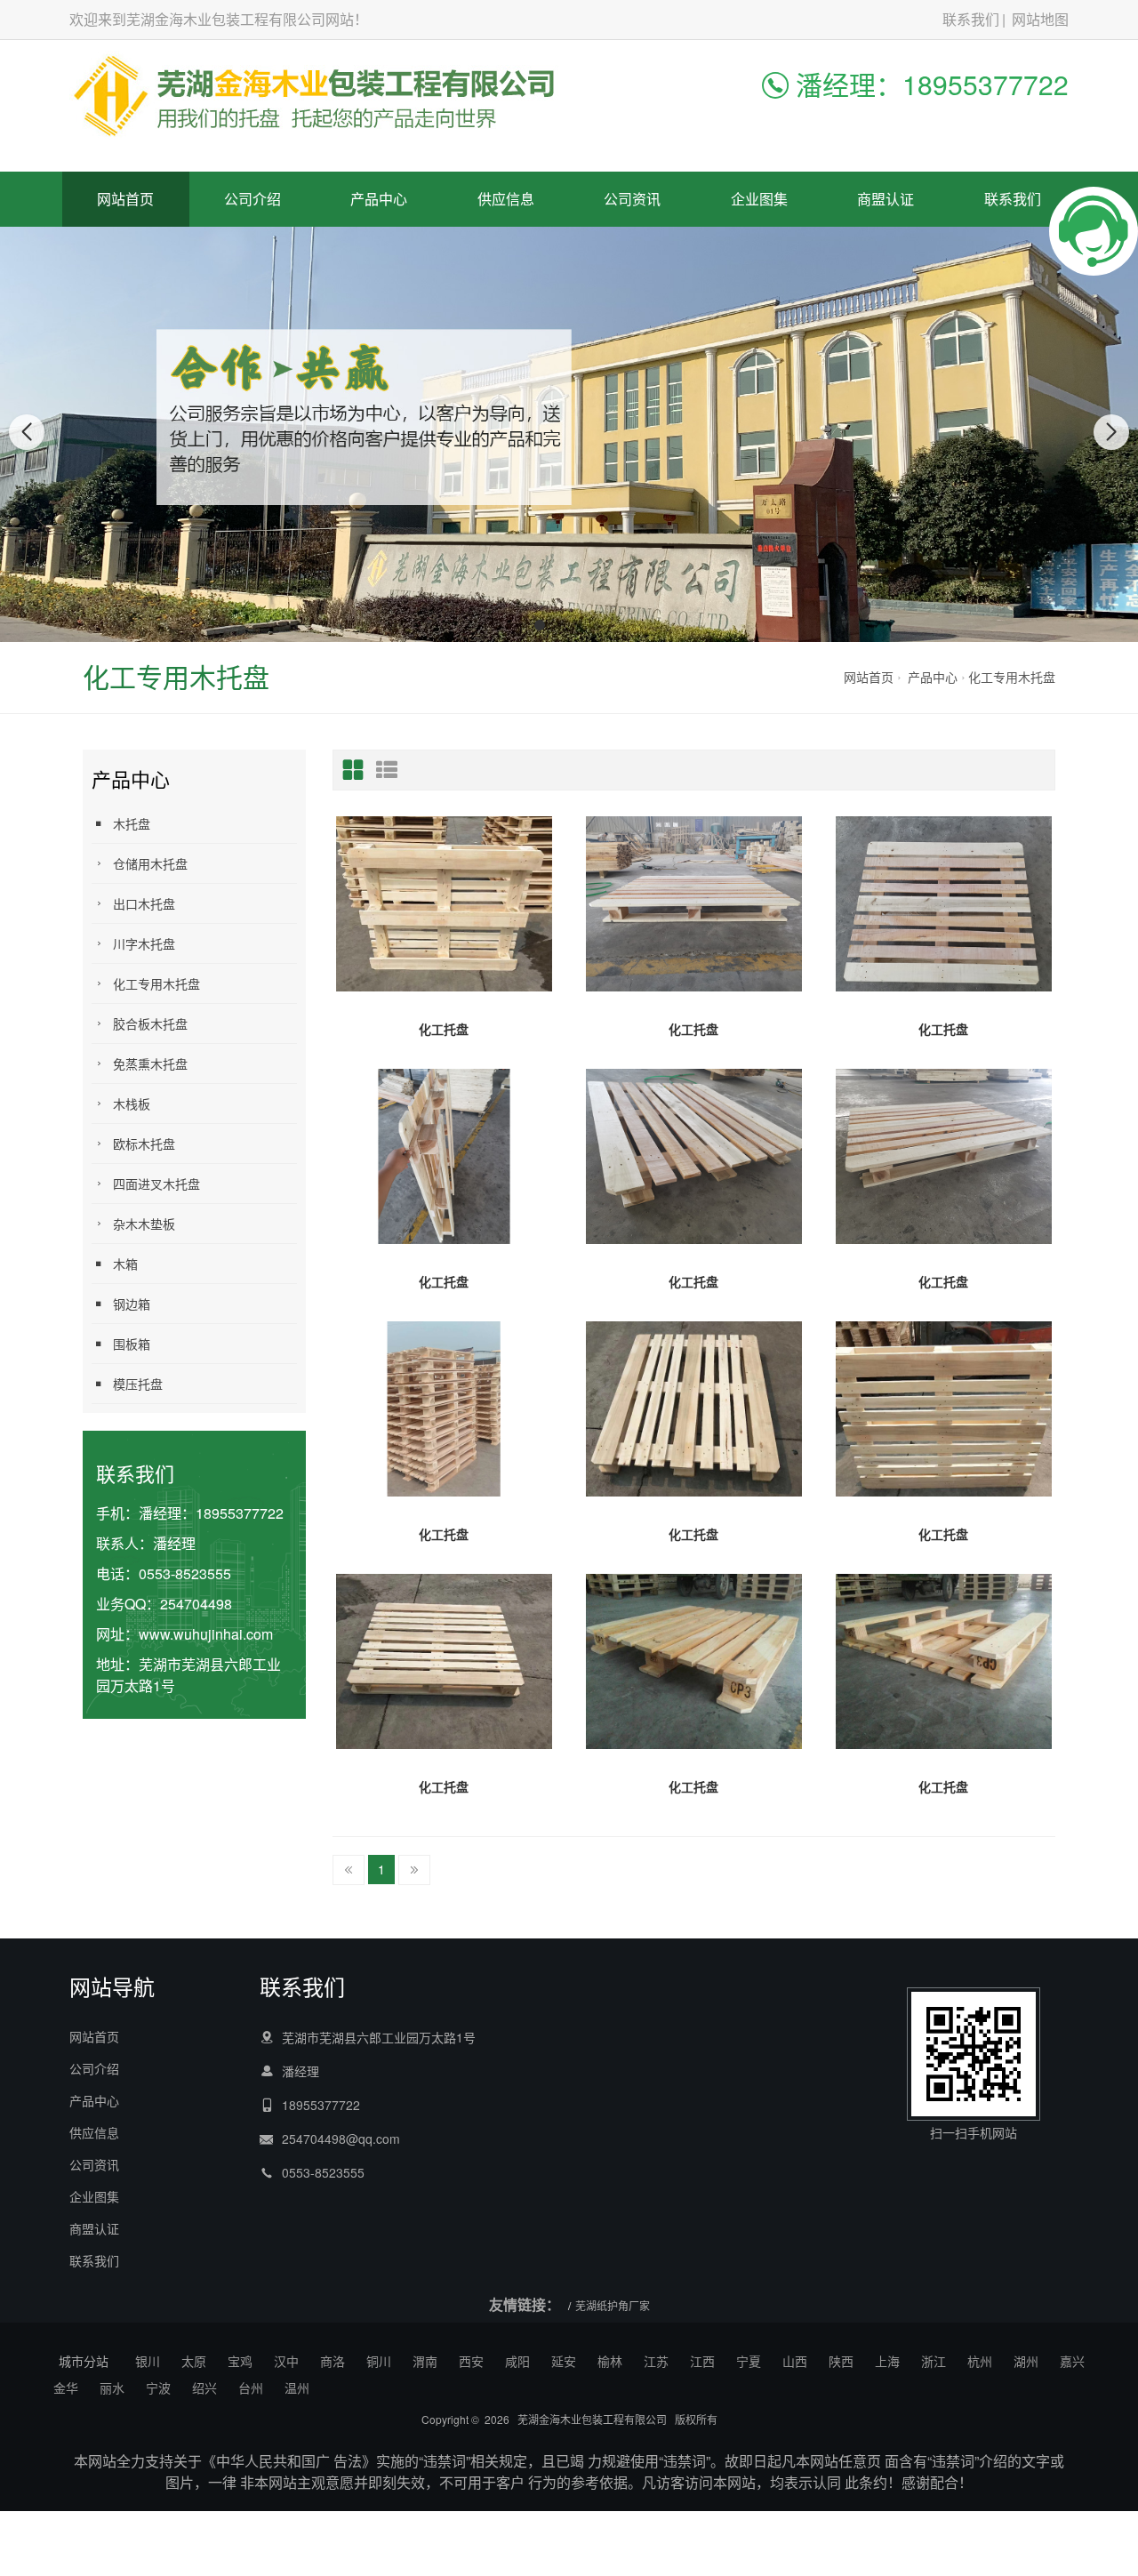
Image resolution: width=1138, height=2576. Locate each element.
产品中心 (379, 199)
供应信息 (506, 199)
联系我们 (971, 19)
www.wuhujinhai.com (206, 1634)
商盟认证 (886, 199)
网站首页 (125, 199)
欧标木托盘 (144, 1144)
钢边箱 (132, 1304)
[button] (540, 625)
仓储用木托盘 (150, 863)
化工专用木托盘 (1012, 677)
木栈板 (132, 1103)
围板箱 (132, 1344)
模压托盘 (138, 1384)
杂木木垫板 (144, 1224)
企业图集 (759, 199)
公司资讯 (632, 199)
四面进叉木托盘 (156, 1184)
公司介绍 (252, 199)
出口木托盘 (144, 903)
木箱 (125, 1264)
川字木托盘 (144, 943)
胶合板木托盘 (150, 1023)
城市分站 (84, 2361)
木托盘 (132, 823)
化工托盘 (444, 1029)
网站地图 (1040, 19)
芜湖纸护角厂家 (613, 2305)
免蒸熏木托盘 (150, 1063)
